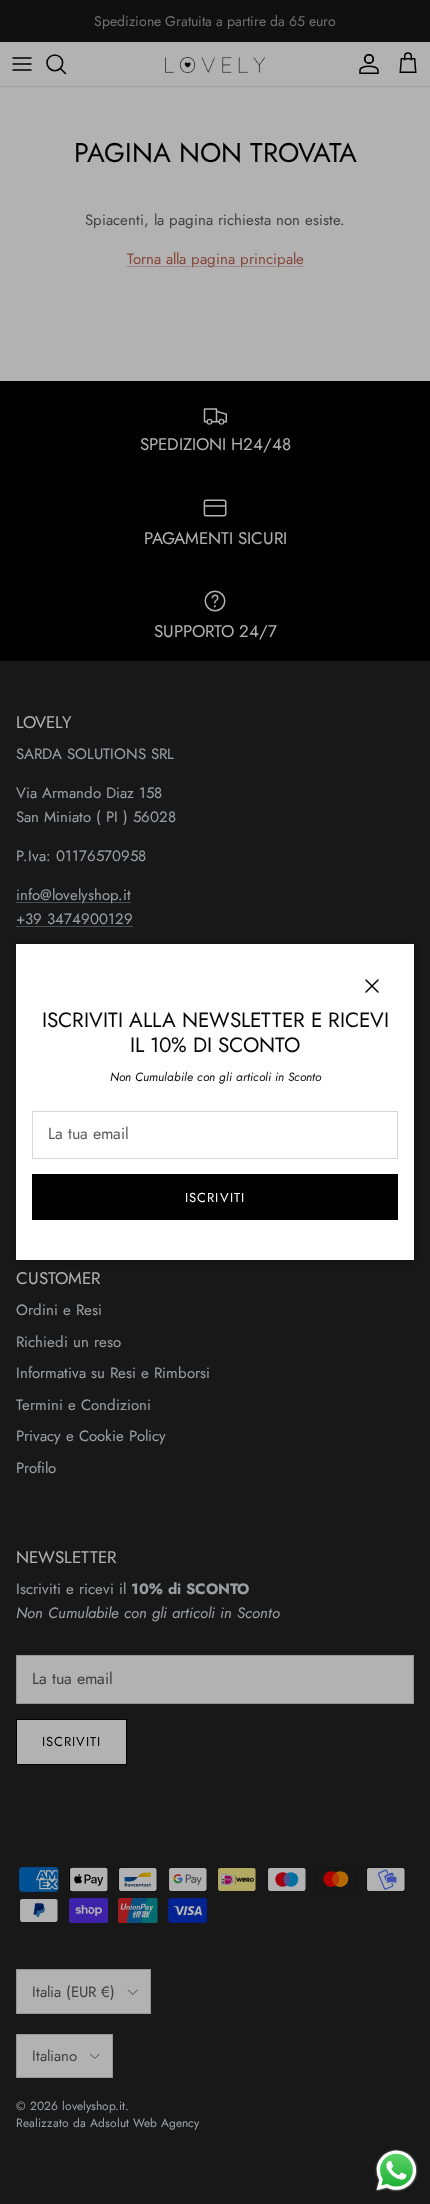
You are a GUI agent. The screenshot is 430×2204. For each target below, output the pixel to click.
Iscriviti (214, 1197)
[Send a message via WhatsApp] (396, 2170)
